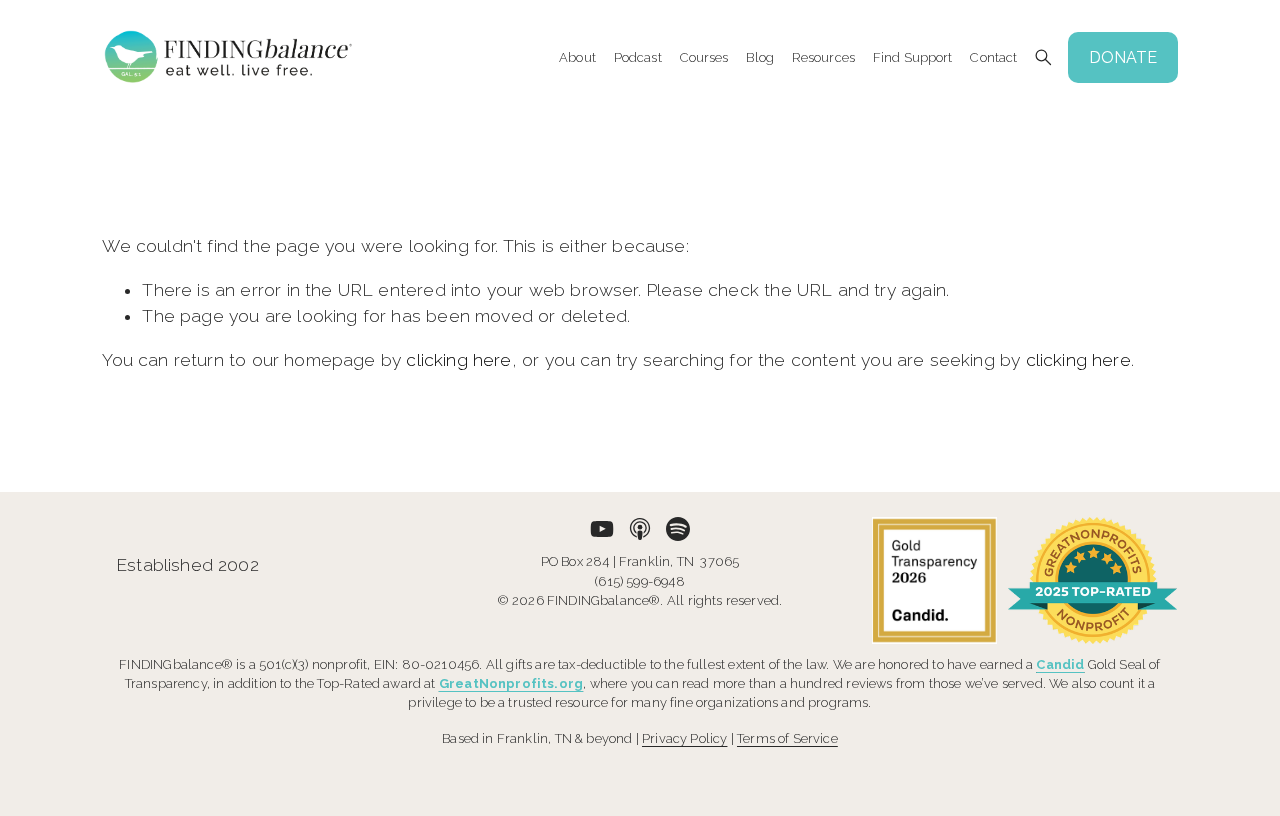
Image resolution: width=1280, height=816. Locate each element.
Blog (760, 58)
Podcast (638, 58)
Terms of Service (787, 738)
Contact (993, 58)
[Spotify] (678, 529)
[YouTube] (602, 529)
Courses (704, 58)
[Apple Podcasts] (640, 529)
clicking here (458, 360)
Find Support (913, 58)
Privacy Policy (684, 738)
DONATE (1123, 57)
